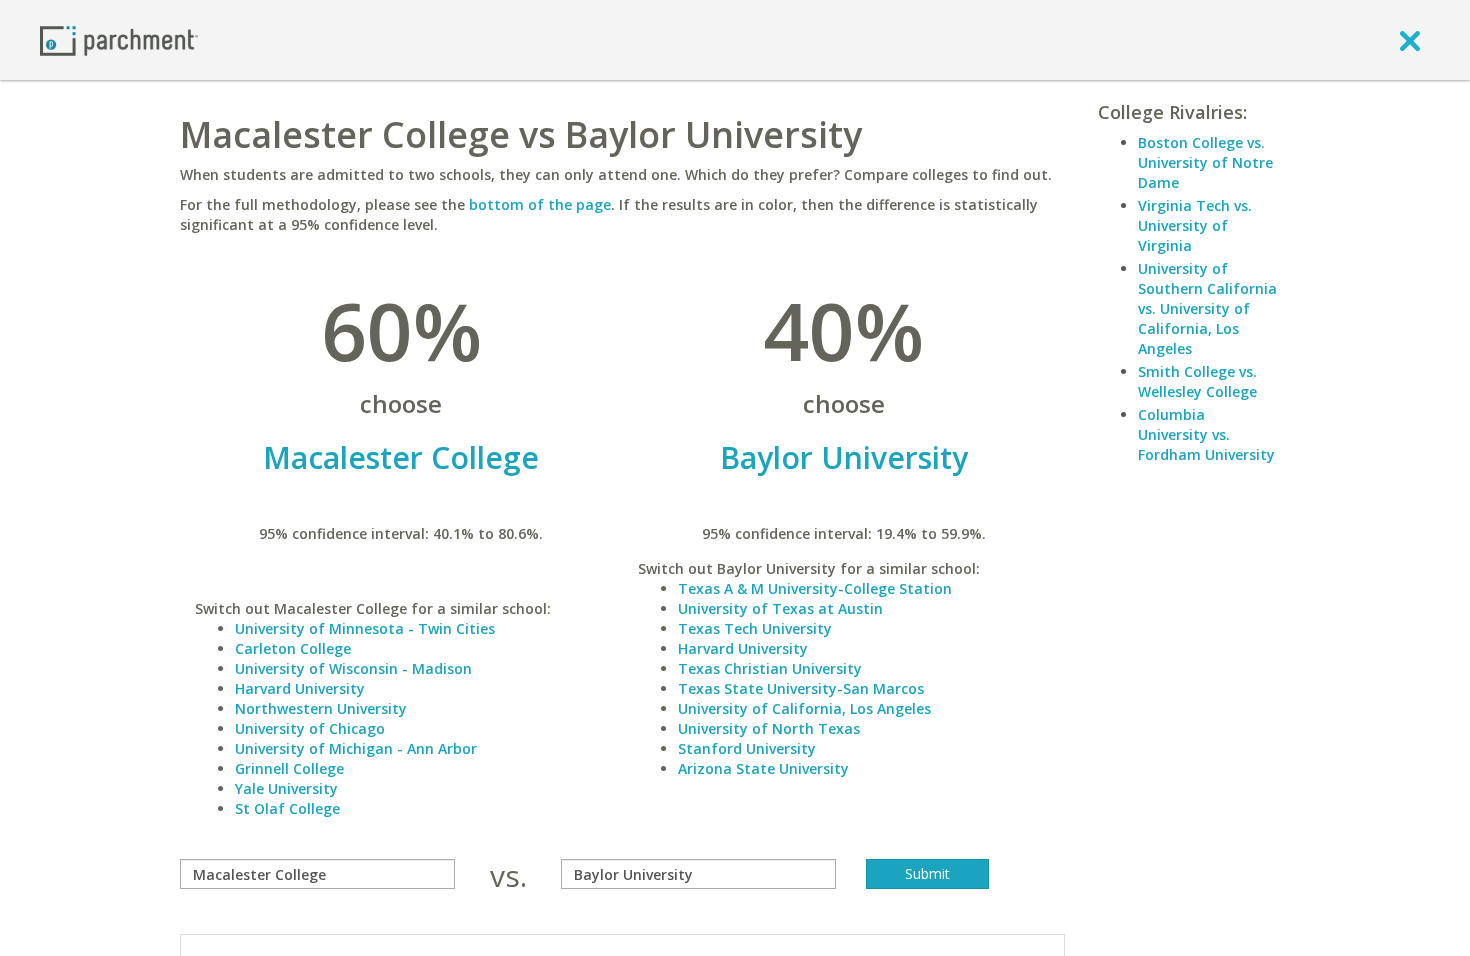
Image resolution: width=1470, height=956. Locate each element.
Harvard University (300, 688)
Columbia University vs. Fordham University (1206, 434)
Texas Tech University (755, 628)
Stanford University (747, 748)
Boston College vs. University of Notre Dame (1205, 162)
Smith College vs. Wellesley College (1197, 381)
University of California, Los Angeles (804, 708)
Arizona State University (763, 768)
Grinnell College (289, 768)
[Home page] (119, 39)
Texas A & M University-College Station (815, 588)
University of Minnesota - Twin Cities (365, 628)
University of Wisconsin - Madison (353, 668)
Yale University (286, 788)
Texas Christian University (770, 668)
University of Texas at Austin (780, 608)
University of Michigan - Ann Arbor (356, 748)
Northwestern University (321, 708)
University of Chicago (310, 728)
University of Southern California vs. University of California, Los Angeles (1207, 308)
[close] (1410, 40)
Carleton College (293, 648)
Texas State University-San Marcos (801, 688)
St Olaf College (287, 808)
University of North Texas (769, 728)
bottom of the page (540, 204)
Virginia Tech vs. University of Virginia (1195, 225)
